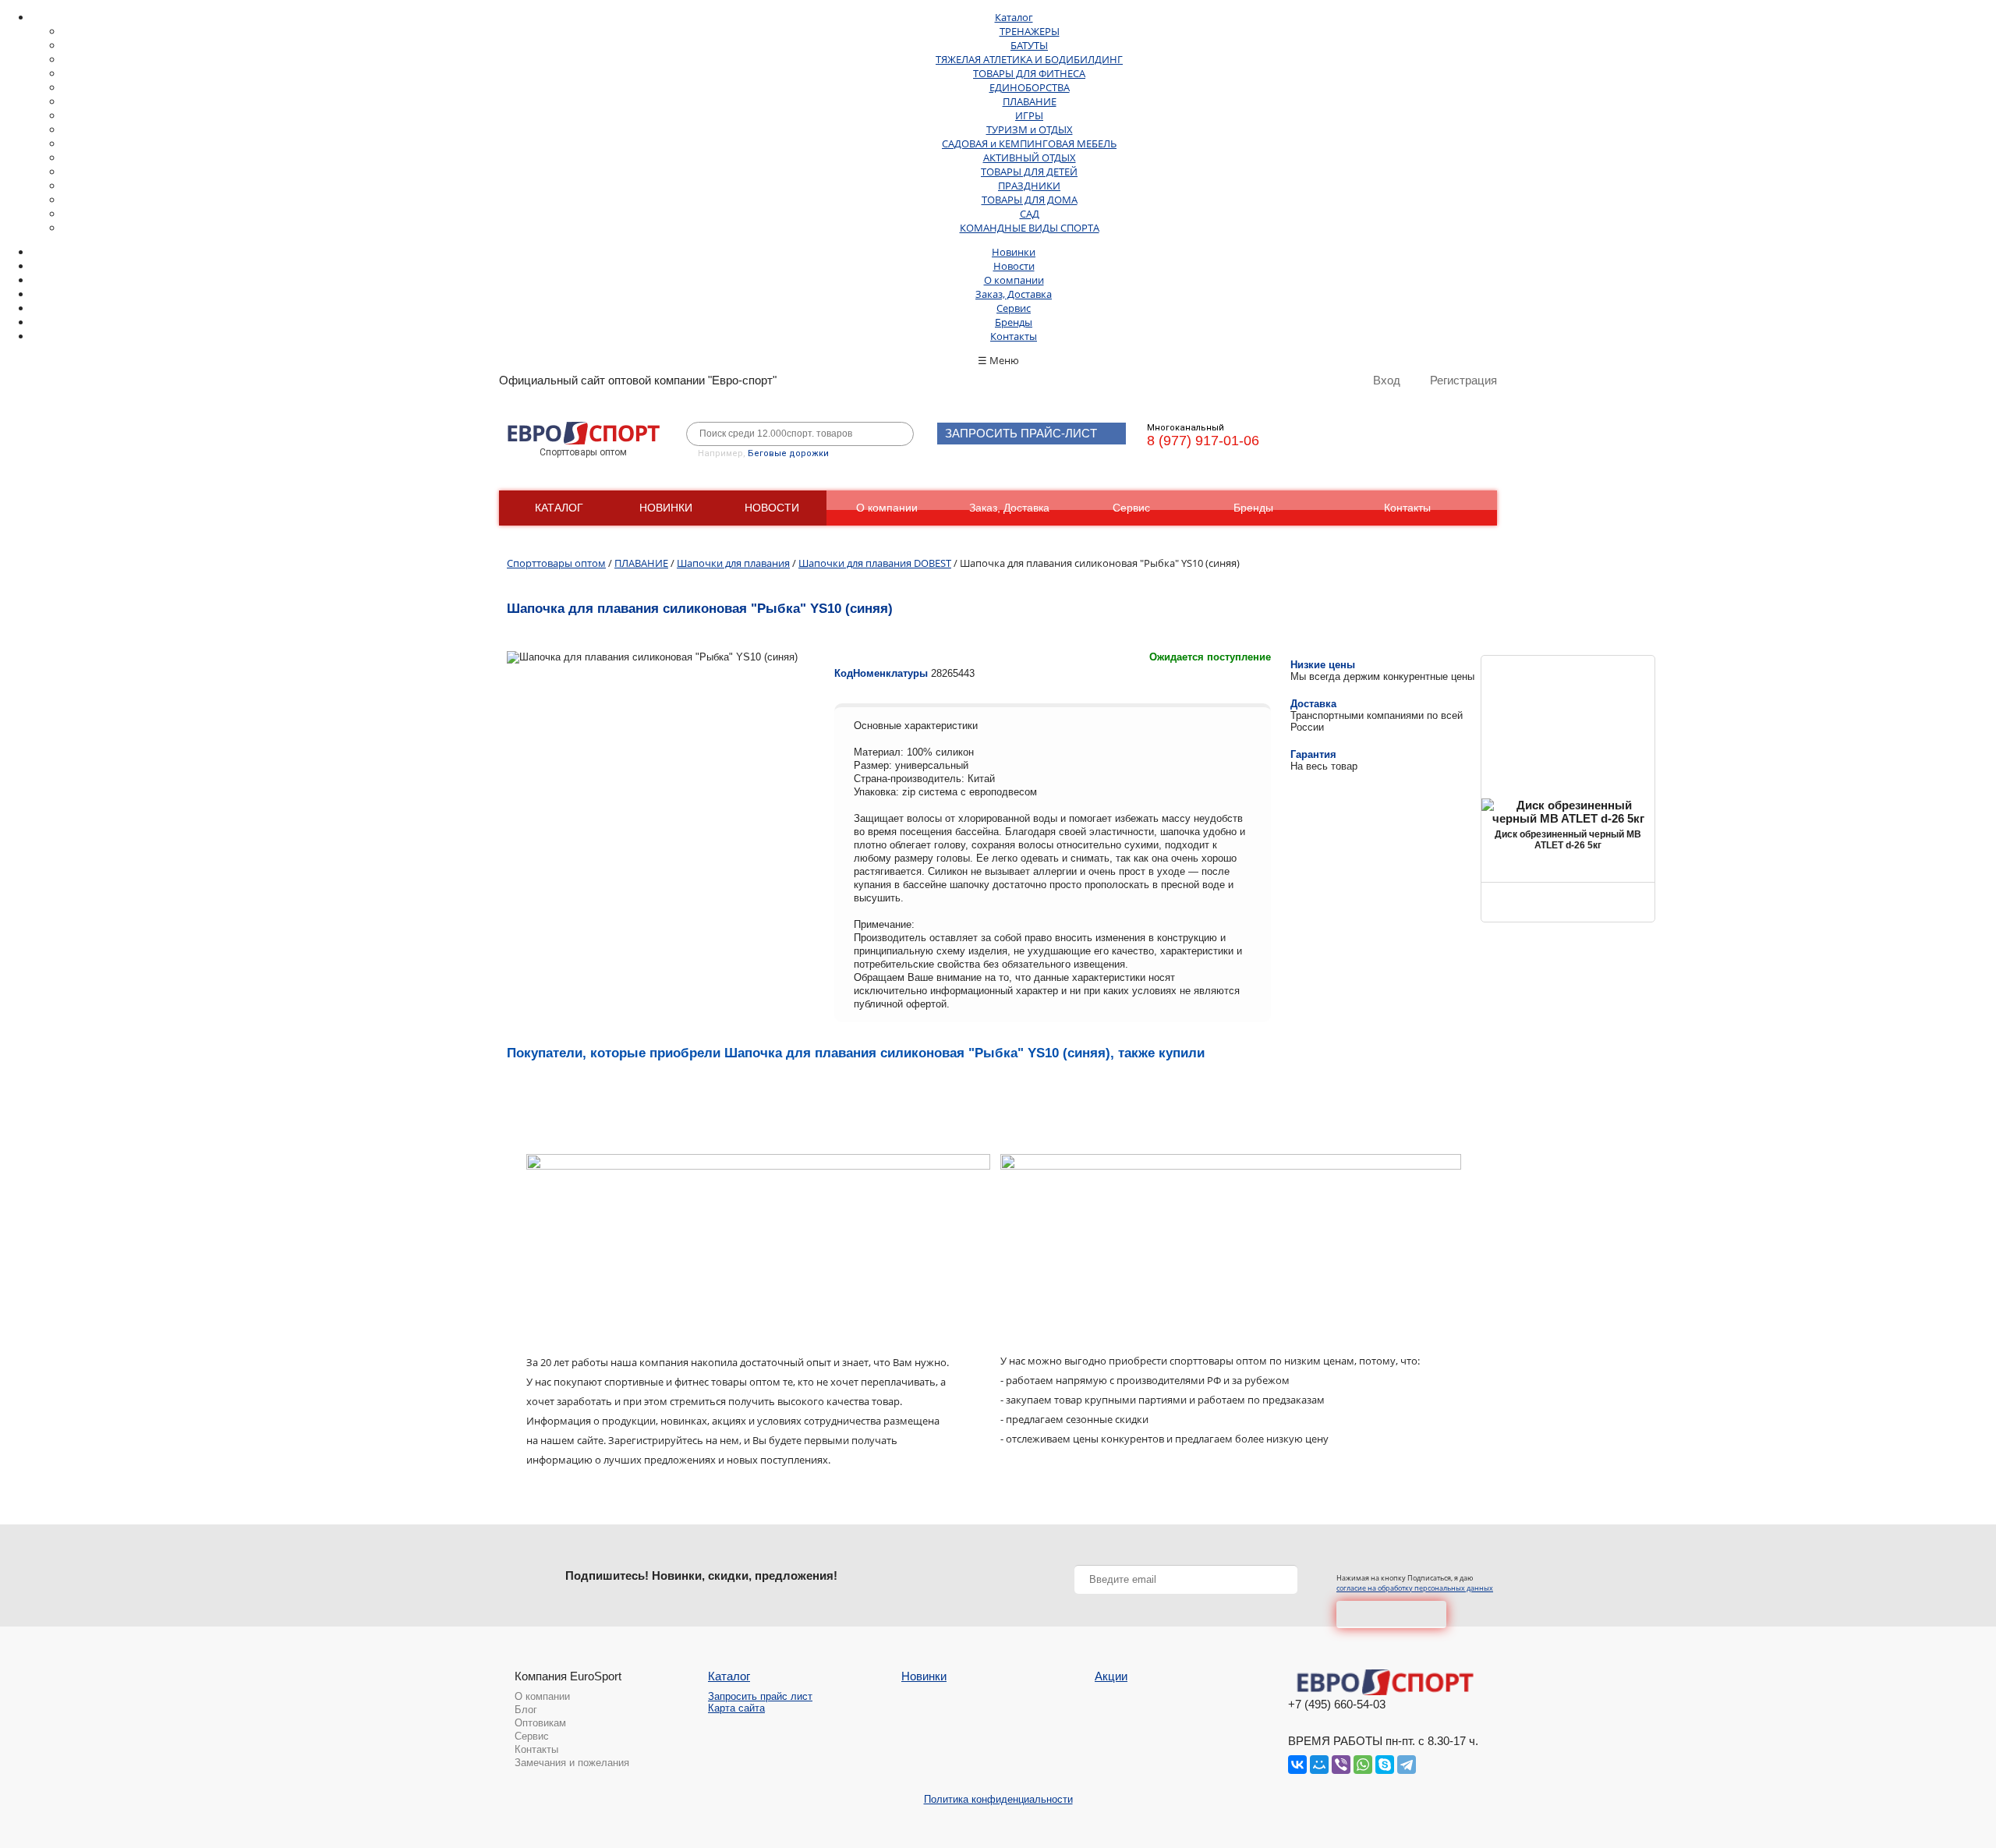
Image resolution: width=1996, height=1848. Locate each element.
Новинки (1014, 252)
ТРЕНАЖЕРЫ (1030, 31)
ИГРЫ (1029, 115)
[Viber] (1341, 1765)
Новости (1014, 266)
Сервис (1014, 308)
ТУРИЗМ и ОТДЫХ (1030, 129)
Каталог (1014, 17)
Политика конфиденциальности (998, 1799)
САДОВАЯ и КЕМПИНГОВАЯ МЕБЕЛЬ (1029, 143)
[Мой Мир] (1319, 1765)
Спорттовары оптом (556, 563)
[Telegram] (1407, 1765)
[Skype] (1385, 1765)
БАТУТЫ (1029, 45)
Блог (526, 1710)
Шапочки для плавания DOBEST (875, 563)
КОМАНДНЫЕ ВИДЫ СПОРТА (1030, 228)
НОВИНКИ (666, 508)
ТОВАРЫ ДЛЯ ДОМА (1030, 200)
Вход (1387, 380)
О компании (1014, 280)
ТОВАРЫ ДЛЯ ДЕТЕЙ (1029, 172)
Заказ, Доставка (1014, 294)
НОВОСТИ (772, 508)
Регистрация (1463, 380)
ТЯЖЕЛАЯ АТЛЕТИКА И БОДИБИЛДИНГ (1029, 59)
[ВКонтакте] (1297, 1765)
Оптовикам (540, 1723)
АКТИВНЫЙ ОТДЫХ (1030, 158)
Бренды (1014, 322)
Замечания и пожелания (572, 1763)
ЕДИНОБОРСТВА (1030, 87)
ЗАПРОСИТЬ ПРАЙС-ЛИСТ (1021, 433)
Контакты (1014, 336)
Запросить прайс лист (760, 1696)
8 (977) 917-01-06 (1203, 441)
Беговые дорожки (788, 453)
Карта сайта (736, 1708)
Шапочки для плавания (733, 563)
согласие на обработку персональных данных (1415, 1588)
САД (1030, 214)
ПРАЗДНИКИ (1029, 186)
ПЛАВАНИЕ (1030, 101)
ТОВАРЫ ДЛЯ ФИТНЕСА (1029, 73)
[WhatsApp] (1363, 1765)
